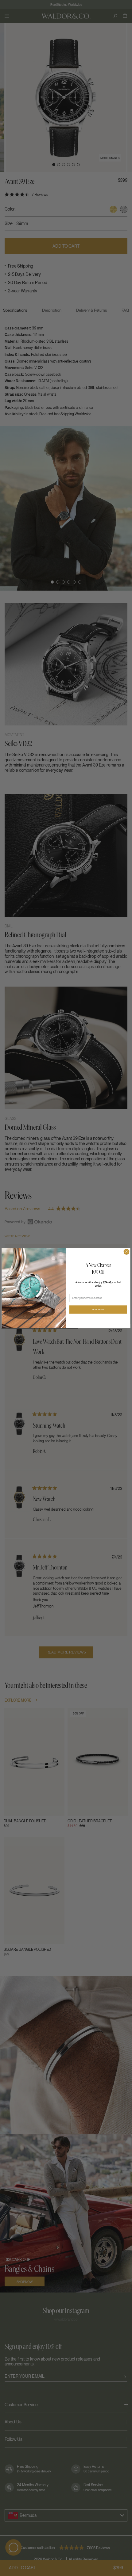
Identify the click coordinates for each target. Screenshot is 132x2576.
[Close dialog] (126, 1252)
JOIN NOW (98, 1309)
